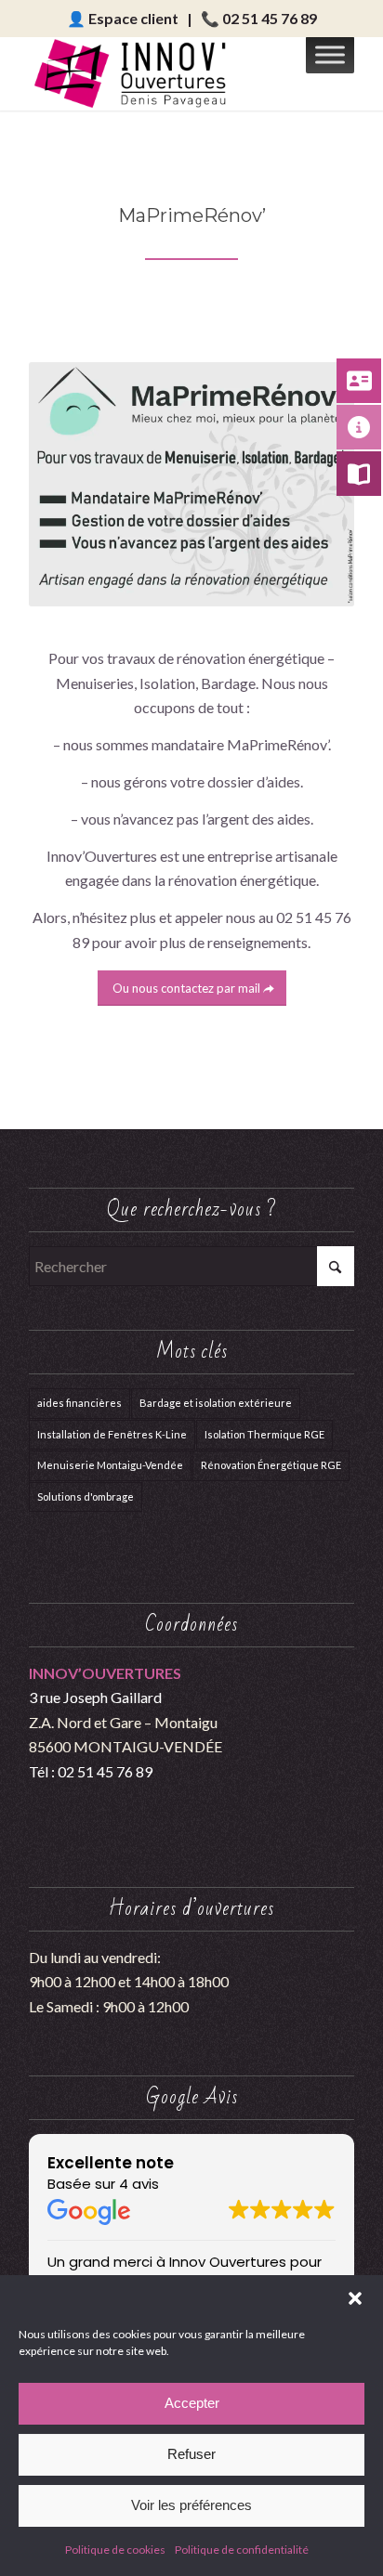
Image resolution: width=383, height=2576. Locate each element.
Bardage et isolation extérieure (216, 1403)
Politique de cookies (115, 2550)
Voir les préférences (191, 2505)
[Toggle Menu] (330, 54)
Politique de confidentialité (242, 2550)
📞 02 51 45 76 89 (259, 18)
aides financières (79, 1403)
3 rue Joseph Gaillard (95, 1697)
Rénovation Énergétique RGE (271, 1465)
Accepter (192, 2403)
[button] (355, 2298)
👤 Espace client (123, 18)
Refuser (191, 2454)
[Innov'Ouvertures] (159, 73)
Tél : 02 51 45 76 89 (91, 1771)
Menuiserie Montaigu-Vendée (110, 1465)
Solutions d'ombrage (86, 1496)
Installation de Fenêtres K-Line (112, 1434)
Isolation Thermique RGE (264, 1434)
